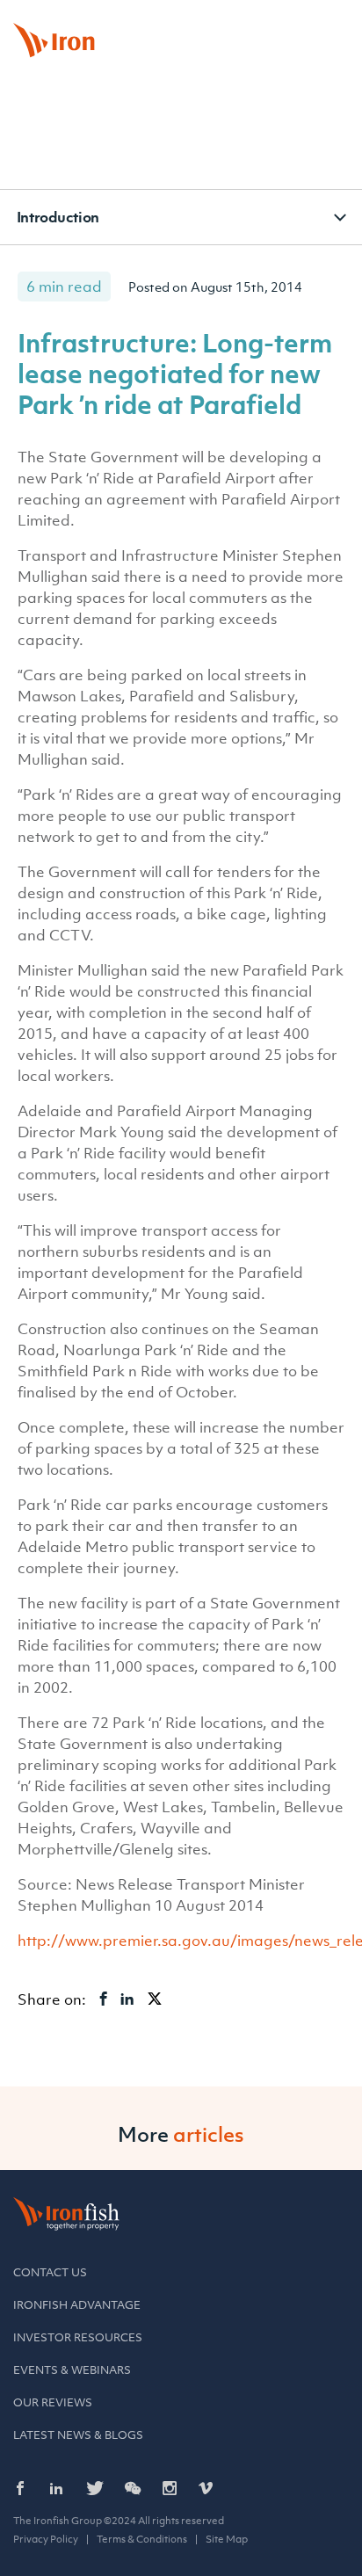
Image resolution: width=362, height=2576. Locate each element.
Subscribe (309, 21)
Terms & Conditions (142, 2539)
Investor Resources (78, 2337)
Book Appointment (147, 21)
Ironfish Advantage (77, 2305)
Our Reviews (53, 2402)
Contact (237, 21)
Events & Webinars (72, 2370)
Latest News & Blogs (78, 2435)
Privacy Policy (46, 2539)
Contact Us (50, 2272)
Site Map (227, 2539)
